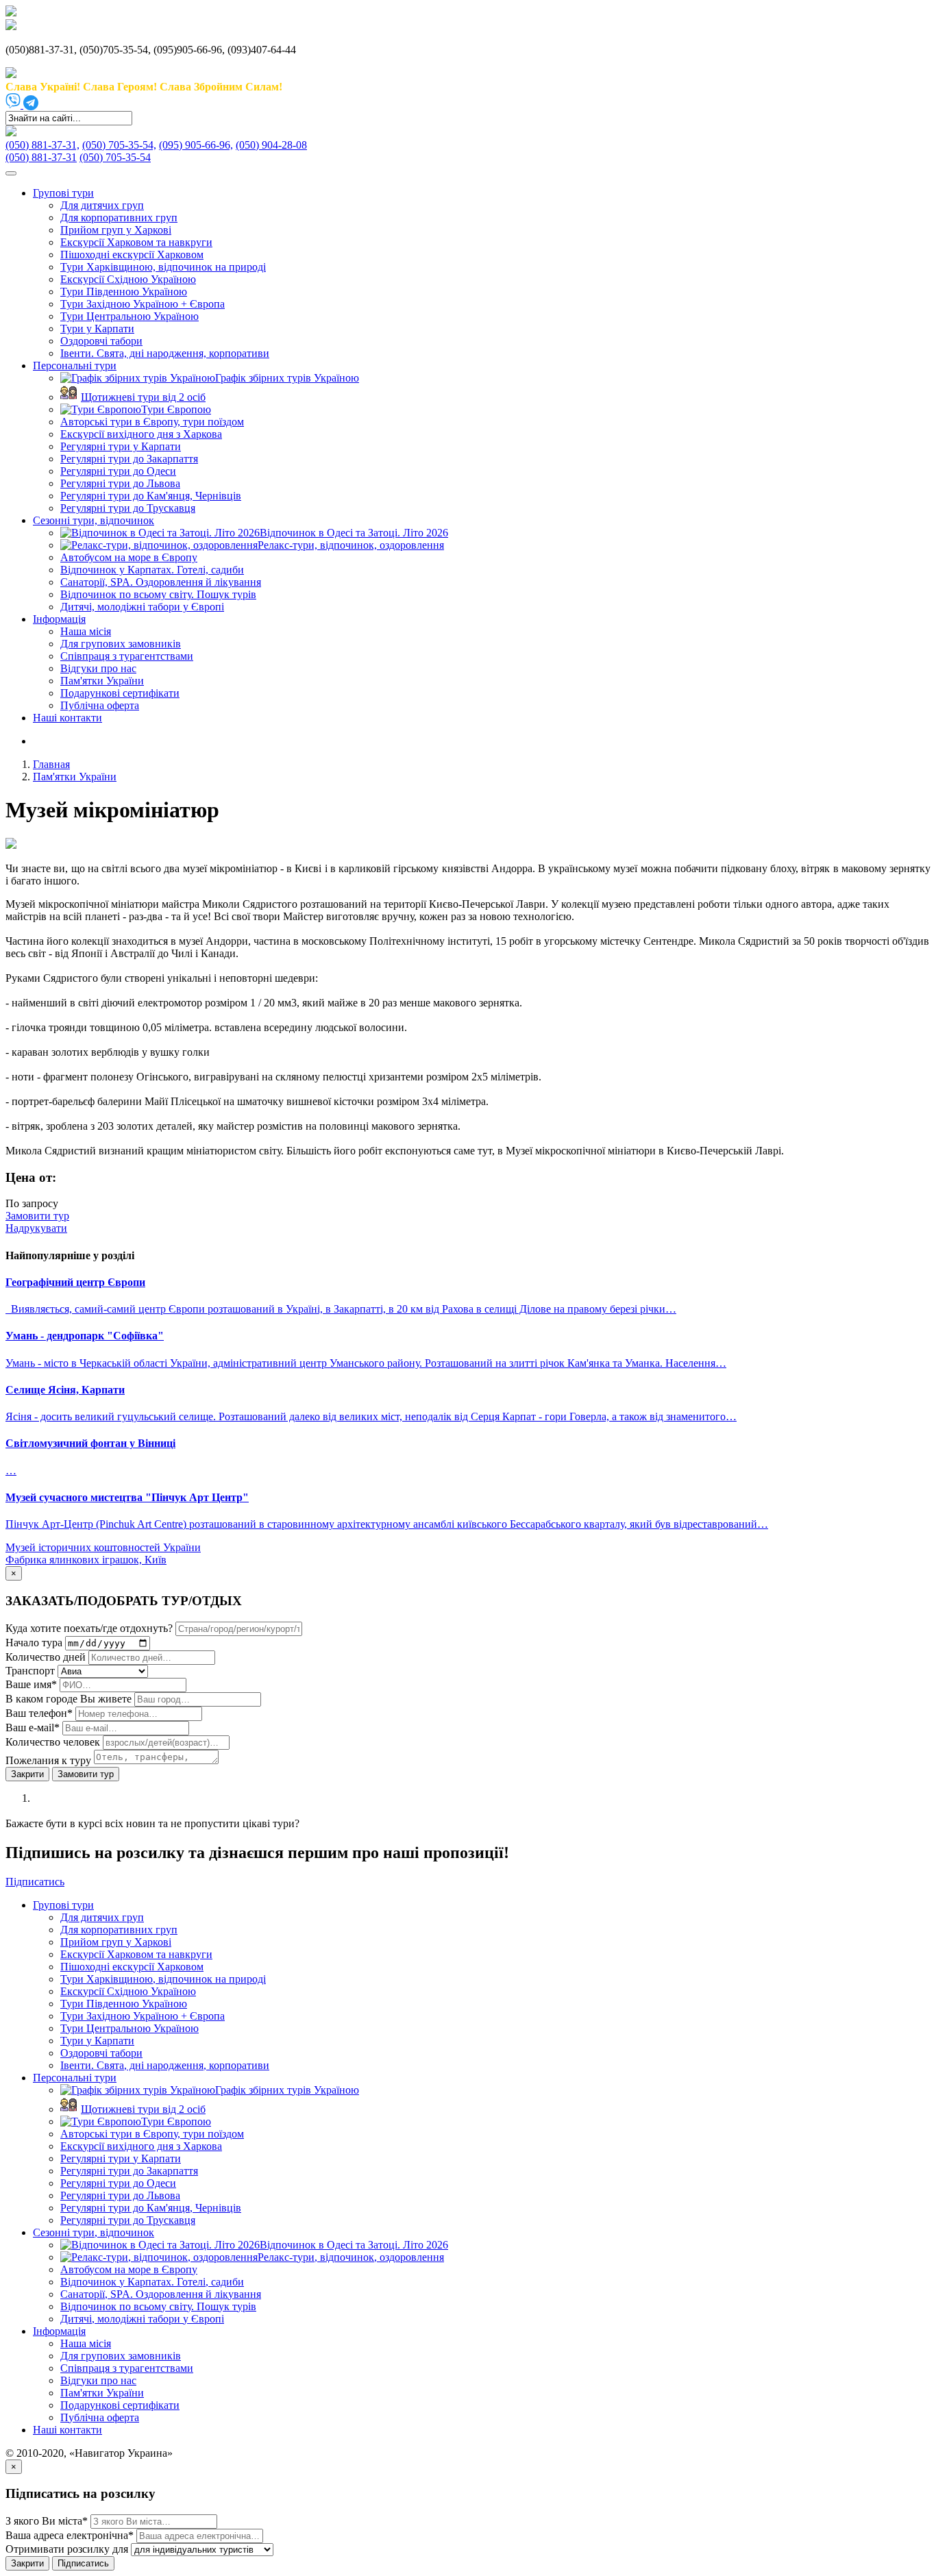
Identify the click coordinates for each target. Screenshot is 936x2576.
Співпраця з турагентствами (127, 656)
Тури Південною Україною (124, 292)
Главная (51, 764)
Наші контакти (67, 718)
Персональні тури (75, 366)
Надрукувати (36, 1228)
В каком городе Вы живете (69, 1699)
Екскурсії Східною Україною (128, 279)
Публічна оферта (100, 705)
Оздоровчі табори (101, 341)
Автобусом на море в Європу (129, 557)
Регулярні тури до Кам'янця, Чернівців (151, 496)
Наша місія (86, 631)
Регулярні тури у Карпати (121, 446)
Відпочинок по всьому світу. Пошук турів (158, 594)
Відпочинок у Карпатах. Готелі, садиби (152, 570)
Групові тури (63, 193)
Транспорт (30, 1671)
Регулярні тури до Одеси (118, 471)
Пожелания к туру (48, 1760)
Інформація (59, 619)
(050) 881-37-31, (42, 145)
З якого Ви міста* (47, 2521)
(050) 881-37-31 (41, 157)
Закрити (27, 1774)
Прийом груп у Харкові (116, 230)
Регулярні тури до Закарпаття (129, 459)
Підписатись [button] (35, 1882)
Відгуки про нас (98, 668)
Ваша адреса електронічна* (70, 2535)
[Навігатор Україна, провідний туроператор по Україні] (11, 13)
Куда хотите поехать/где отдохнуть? (89, 1628)
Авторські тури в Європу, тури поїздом (152, 422)
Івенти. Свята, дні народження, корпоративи (165, 353)
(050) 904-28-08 (271, 145)
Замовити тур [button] (37, 1216)
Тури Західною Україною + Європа (143, 304)
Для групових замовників (121, 644)
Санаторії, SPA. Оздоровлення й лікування (161, 582)
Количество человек (54, 1742)
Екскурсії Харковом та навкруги (136, 242)
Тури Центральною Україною (130, 316)
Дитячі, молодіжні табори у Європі (142, 607)
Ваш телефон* (39, 1713)
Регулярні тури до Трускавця (128, 508)
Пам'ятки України (102, 681)
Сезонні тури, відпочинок (94, 520)
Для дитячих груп (102, 205)
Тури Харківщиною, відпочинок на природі (163, 267)
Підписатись (83, 2563)
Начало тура (34, 1643)
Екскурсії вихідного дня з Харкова (141, 434)
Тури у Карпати (97, 329)
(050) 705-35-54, (119, 145)
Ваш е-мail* (33, 1727)
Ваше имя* (31, 1684)
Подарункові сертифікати (120, 693)
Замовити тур (86, 1774)
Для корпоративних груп (119, 218)
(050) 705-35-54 (115, 157)
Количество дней (46, 1657)
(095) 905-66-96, (196, 145)
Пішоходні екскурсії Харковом (132, 255)
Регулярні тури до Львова (120, 483)
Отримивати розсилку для (67, 2549)
